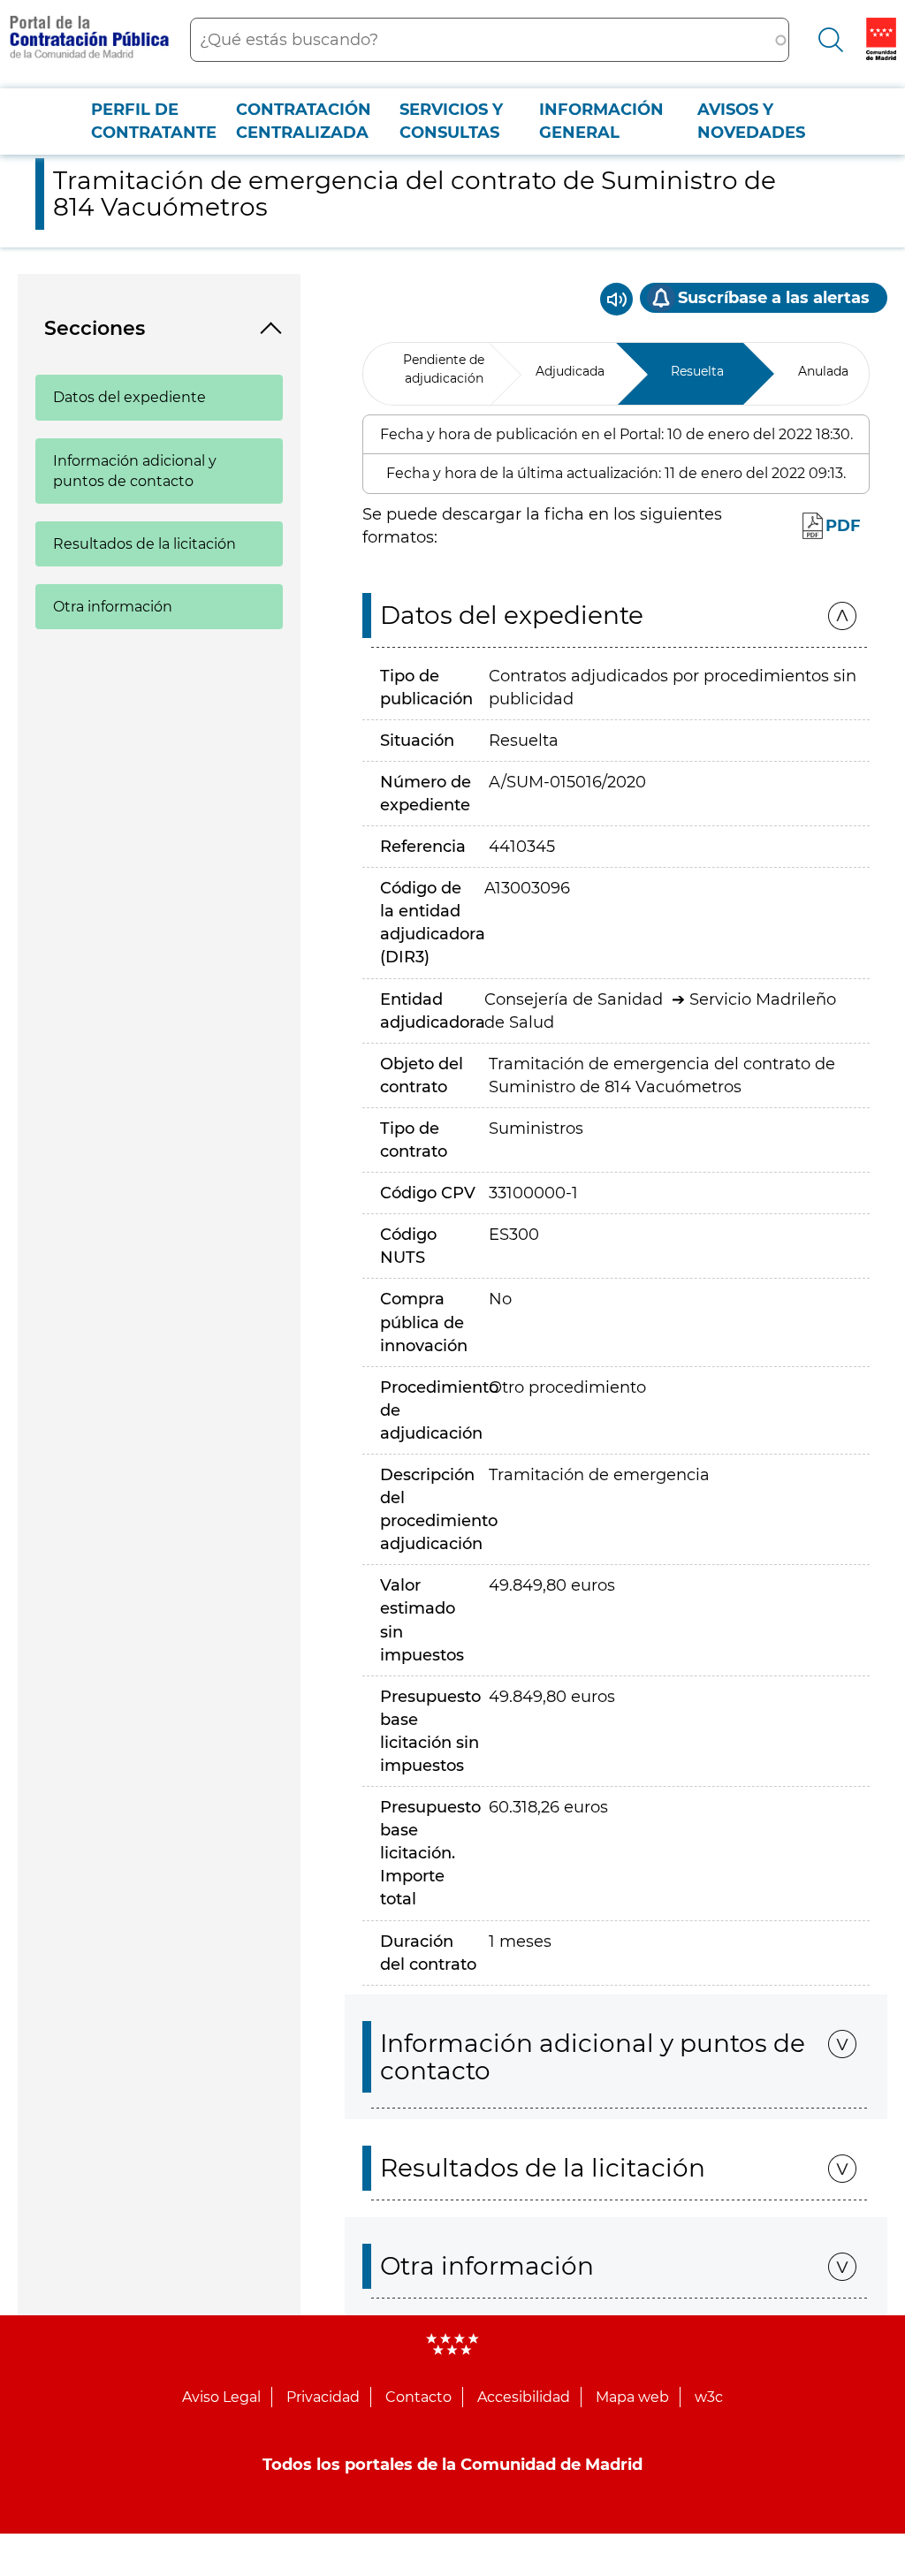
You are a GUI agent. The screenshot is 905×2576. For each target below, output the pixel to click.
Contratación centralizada (304, 121)
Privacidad (323, 2397)
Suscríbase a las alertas (774, 298)
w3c (709, 2397)
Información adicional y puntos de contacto (135, 471)
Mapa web (632, 2397)
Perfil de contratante (154, 121)
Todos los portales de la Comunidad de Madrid (452, 2465)
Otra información (113, 607)
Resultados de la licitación (144, 544)
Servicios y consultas (451, 121)
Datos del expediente (129, 397)
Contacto (418, 2397)
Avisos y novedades (751, 121)
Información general (601, 121)
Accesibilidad (524, 2397)
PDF (843, 526)
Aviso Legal (221, 2397)
